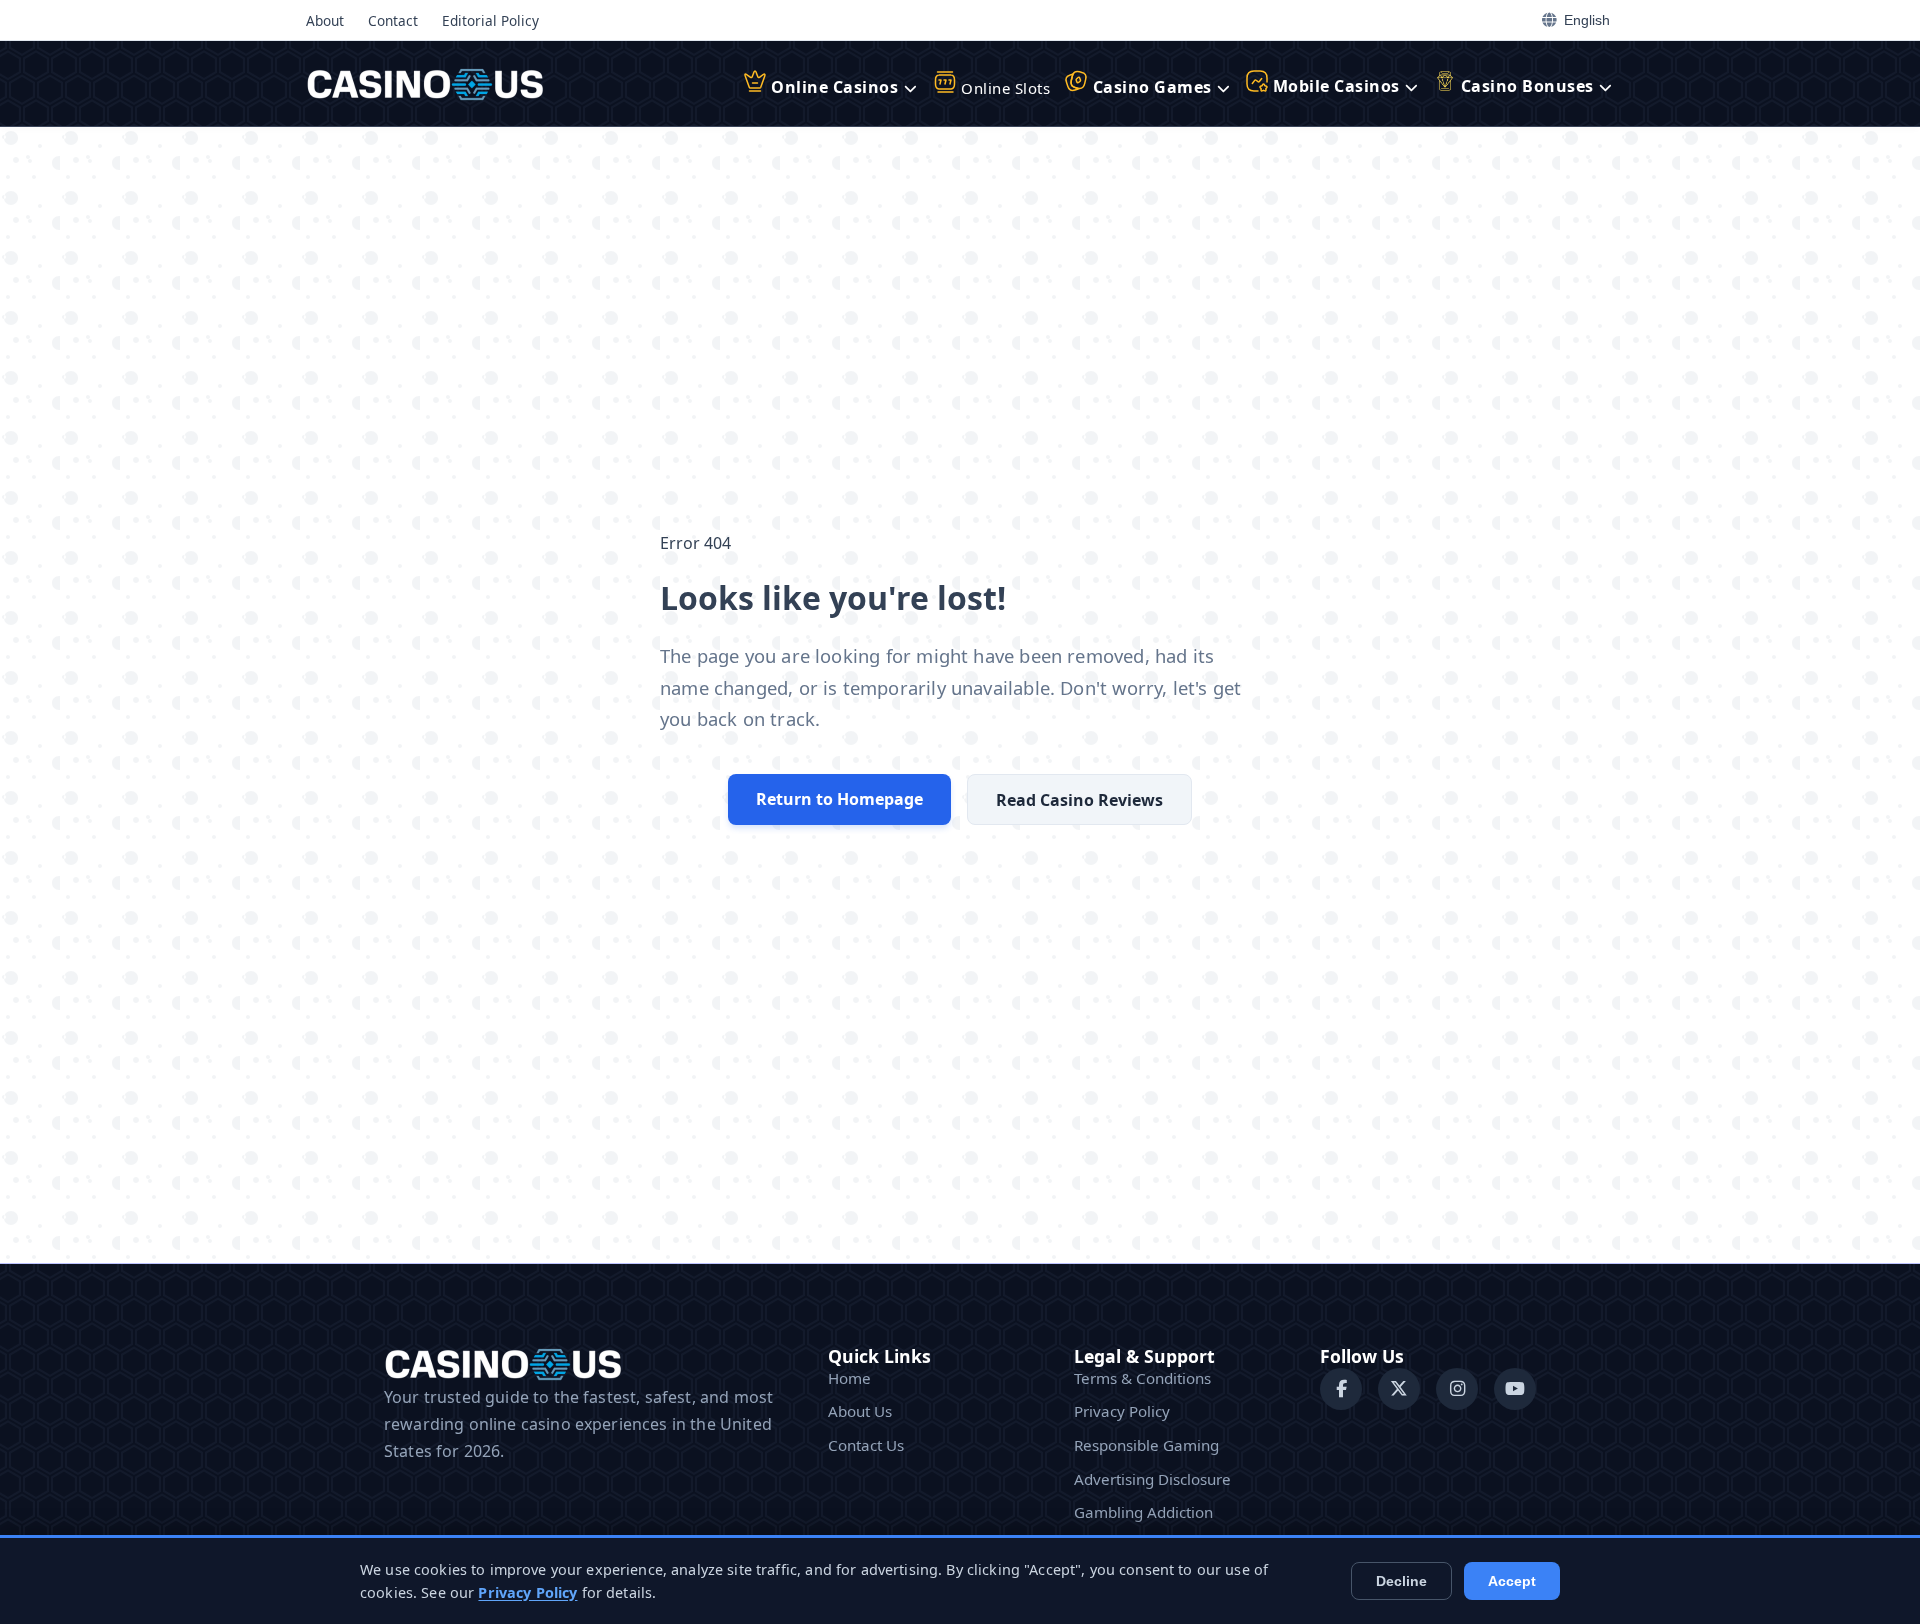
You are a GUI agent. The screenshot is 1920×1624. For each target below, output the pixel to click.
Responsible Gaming (1146, 1445)
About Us (860, 1411)
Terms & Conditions (1142, 1378)
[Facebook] (1341, 1389)
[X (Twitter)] (1399, 1389)
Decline (1401, 1581)
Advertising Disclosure (1152, 1479)
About (325, 20)
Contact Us (866, 1445)
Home (849, 1378)
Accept (1512, 1581)
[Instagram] (1457, 1389)
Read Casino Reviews (1079, 800)
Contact (393, 20)
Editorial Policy (490, 20)
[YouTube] (1515, 1389)
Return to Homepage (839, 799)
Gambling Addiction (1143, 1512)
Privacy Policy (1122, 1411)
